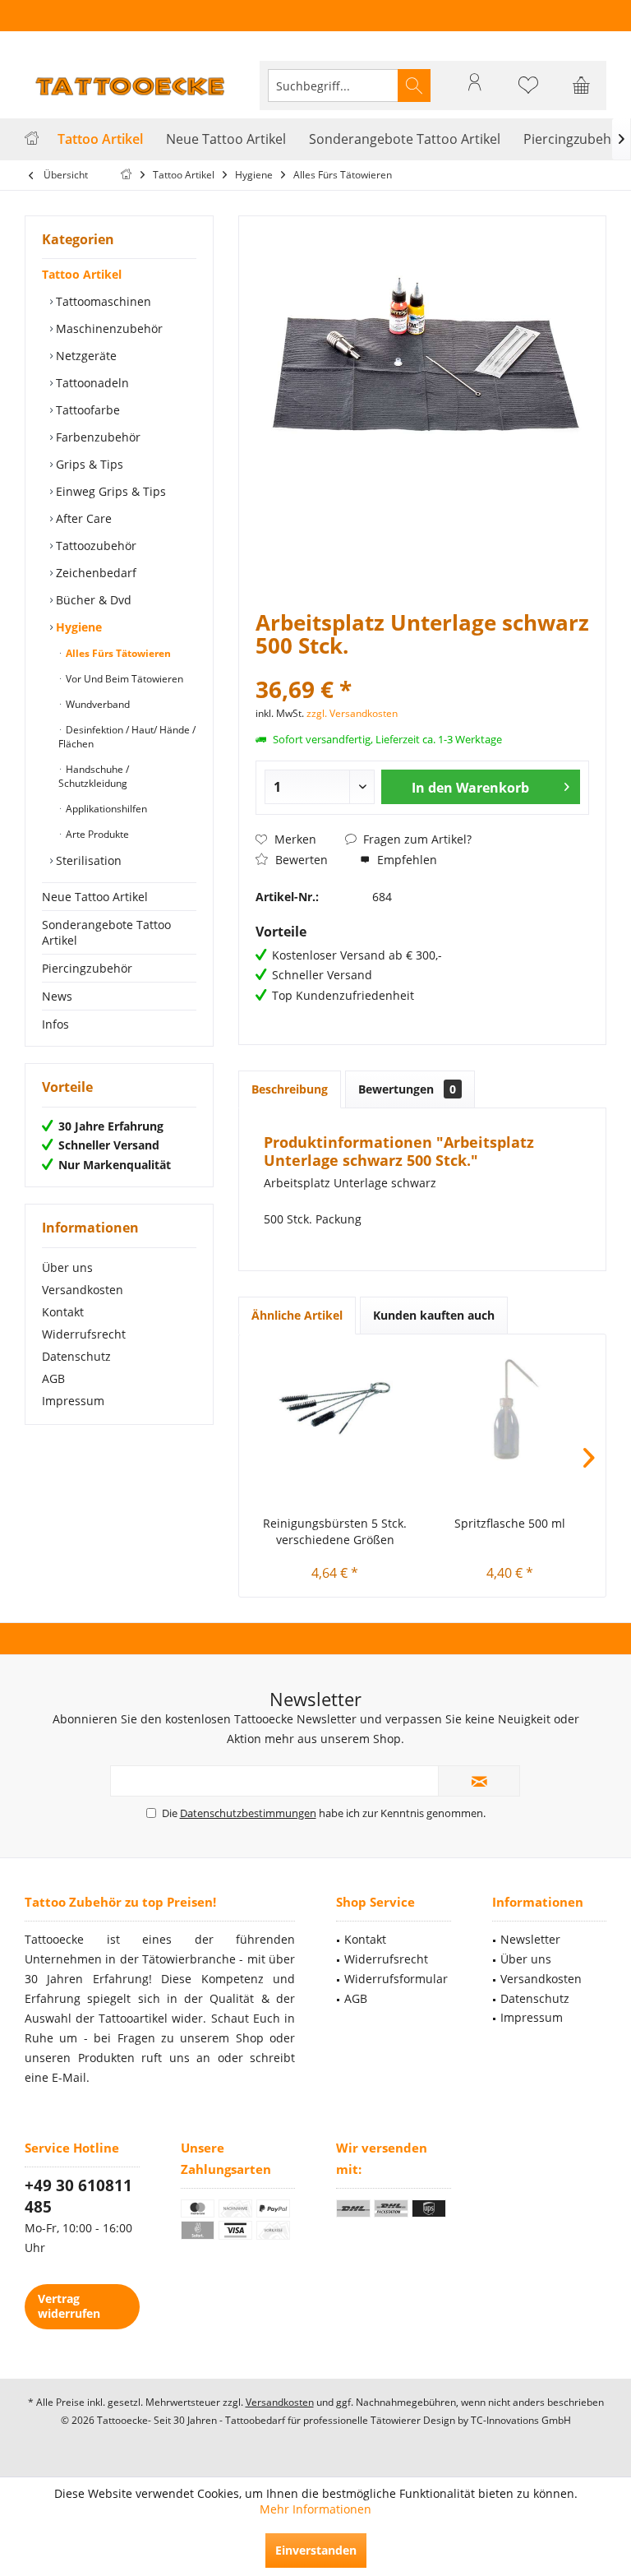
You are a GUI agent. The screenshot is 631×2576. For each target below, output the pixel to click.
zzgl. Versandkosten (352, 713)
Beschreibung (290, 1089)
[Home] (32, 139)
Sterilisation (87, 860)
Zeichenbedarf (94, 573)
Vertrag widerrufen (69, 2306)
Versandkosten (83, 1290)
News (57, 996)
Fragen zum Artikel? (416, 839)
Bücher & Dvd (92, 600)
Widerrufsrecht (84, 1334)
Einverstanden (316, 2550)
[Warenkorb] (582, 93)
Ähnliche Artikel (297, 1315)
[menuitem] (582, 86)
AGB (53, 1378)
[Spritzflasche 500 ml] (510, 1408)
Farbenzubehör (97, 437)
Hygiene (77, 627)
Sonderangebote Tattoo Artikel (106, 932)
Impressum (73, 1401)
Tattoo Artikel (82, 274)
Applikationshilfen (105, 809)
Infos (55, 1024)
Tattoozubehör (94, 546)
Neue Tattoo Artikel (95, 897)
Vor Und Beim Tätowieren (123, 679)
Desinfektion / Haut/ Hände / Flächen (127, 737)
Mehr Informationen (315, 2509)
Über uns (67, 1267)
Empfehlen (405, 860)
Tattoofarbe (86, 410)
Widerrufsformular (396, 1979)
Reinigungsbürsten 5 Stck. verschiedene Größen (335, 1531)
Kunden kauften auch (434, 1315)
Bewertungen (407, 1089)
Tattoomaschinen (102, 301)
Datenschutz (76, 1356)
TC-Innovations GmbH (521, 2420)
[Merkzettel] (528, 93)
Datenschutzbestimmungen (248, 1813)
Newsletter (530, 1939)
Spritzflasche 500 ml (510, 1523)
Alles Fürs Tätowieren (117, 653)
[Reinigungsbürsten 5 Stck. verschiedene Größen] (335, 1408)
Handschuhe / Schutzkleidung (94, 776)
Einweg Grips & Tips (109, 491)
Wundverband (97, 704)
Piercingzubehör (87, 968)
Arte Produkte (96, 834)
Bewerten (300, 860)
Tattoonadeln (91, 383)
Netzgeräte (85, 356)
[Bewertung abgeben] (422, 667)
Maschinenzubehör (108, 328)
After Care (82, 518)
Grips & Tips (88, 464)
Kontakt (63, 1312)
